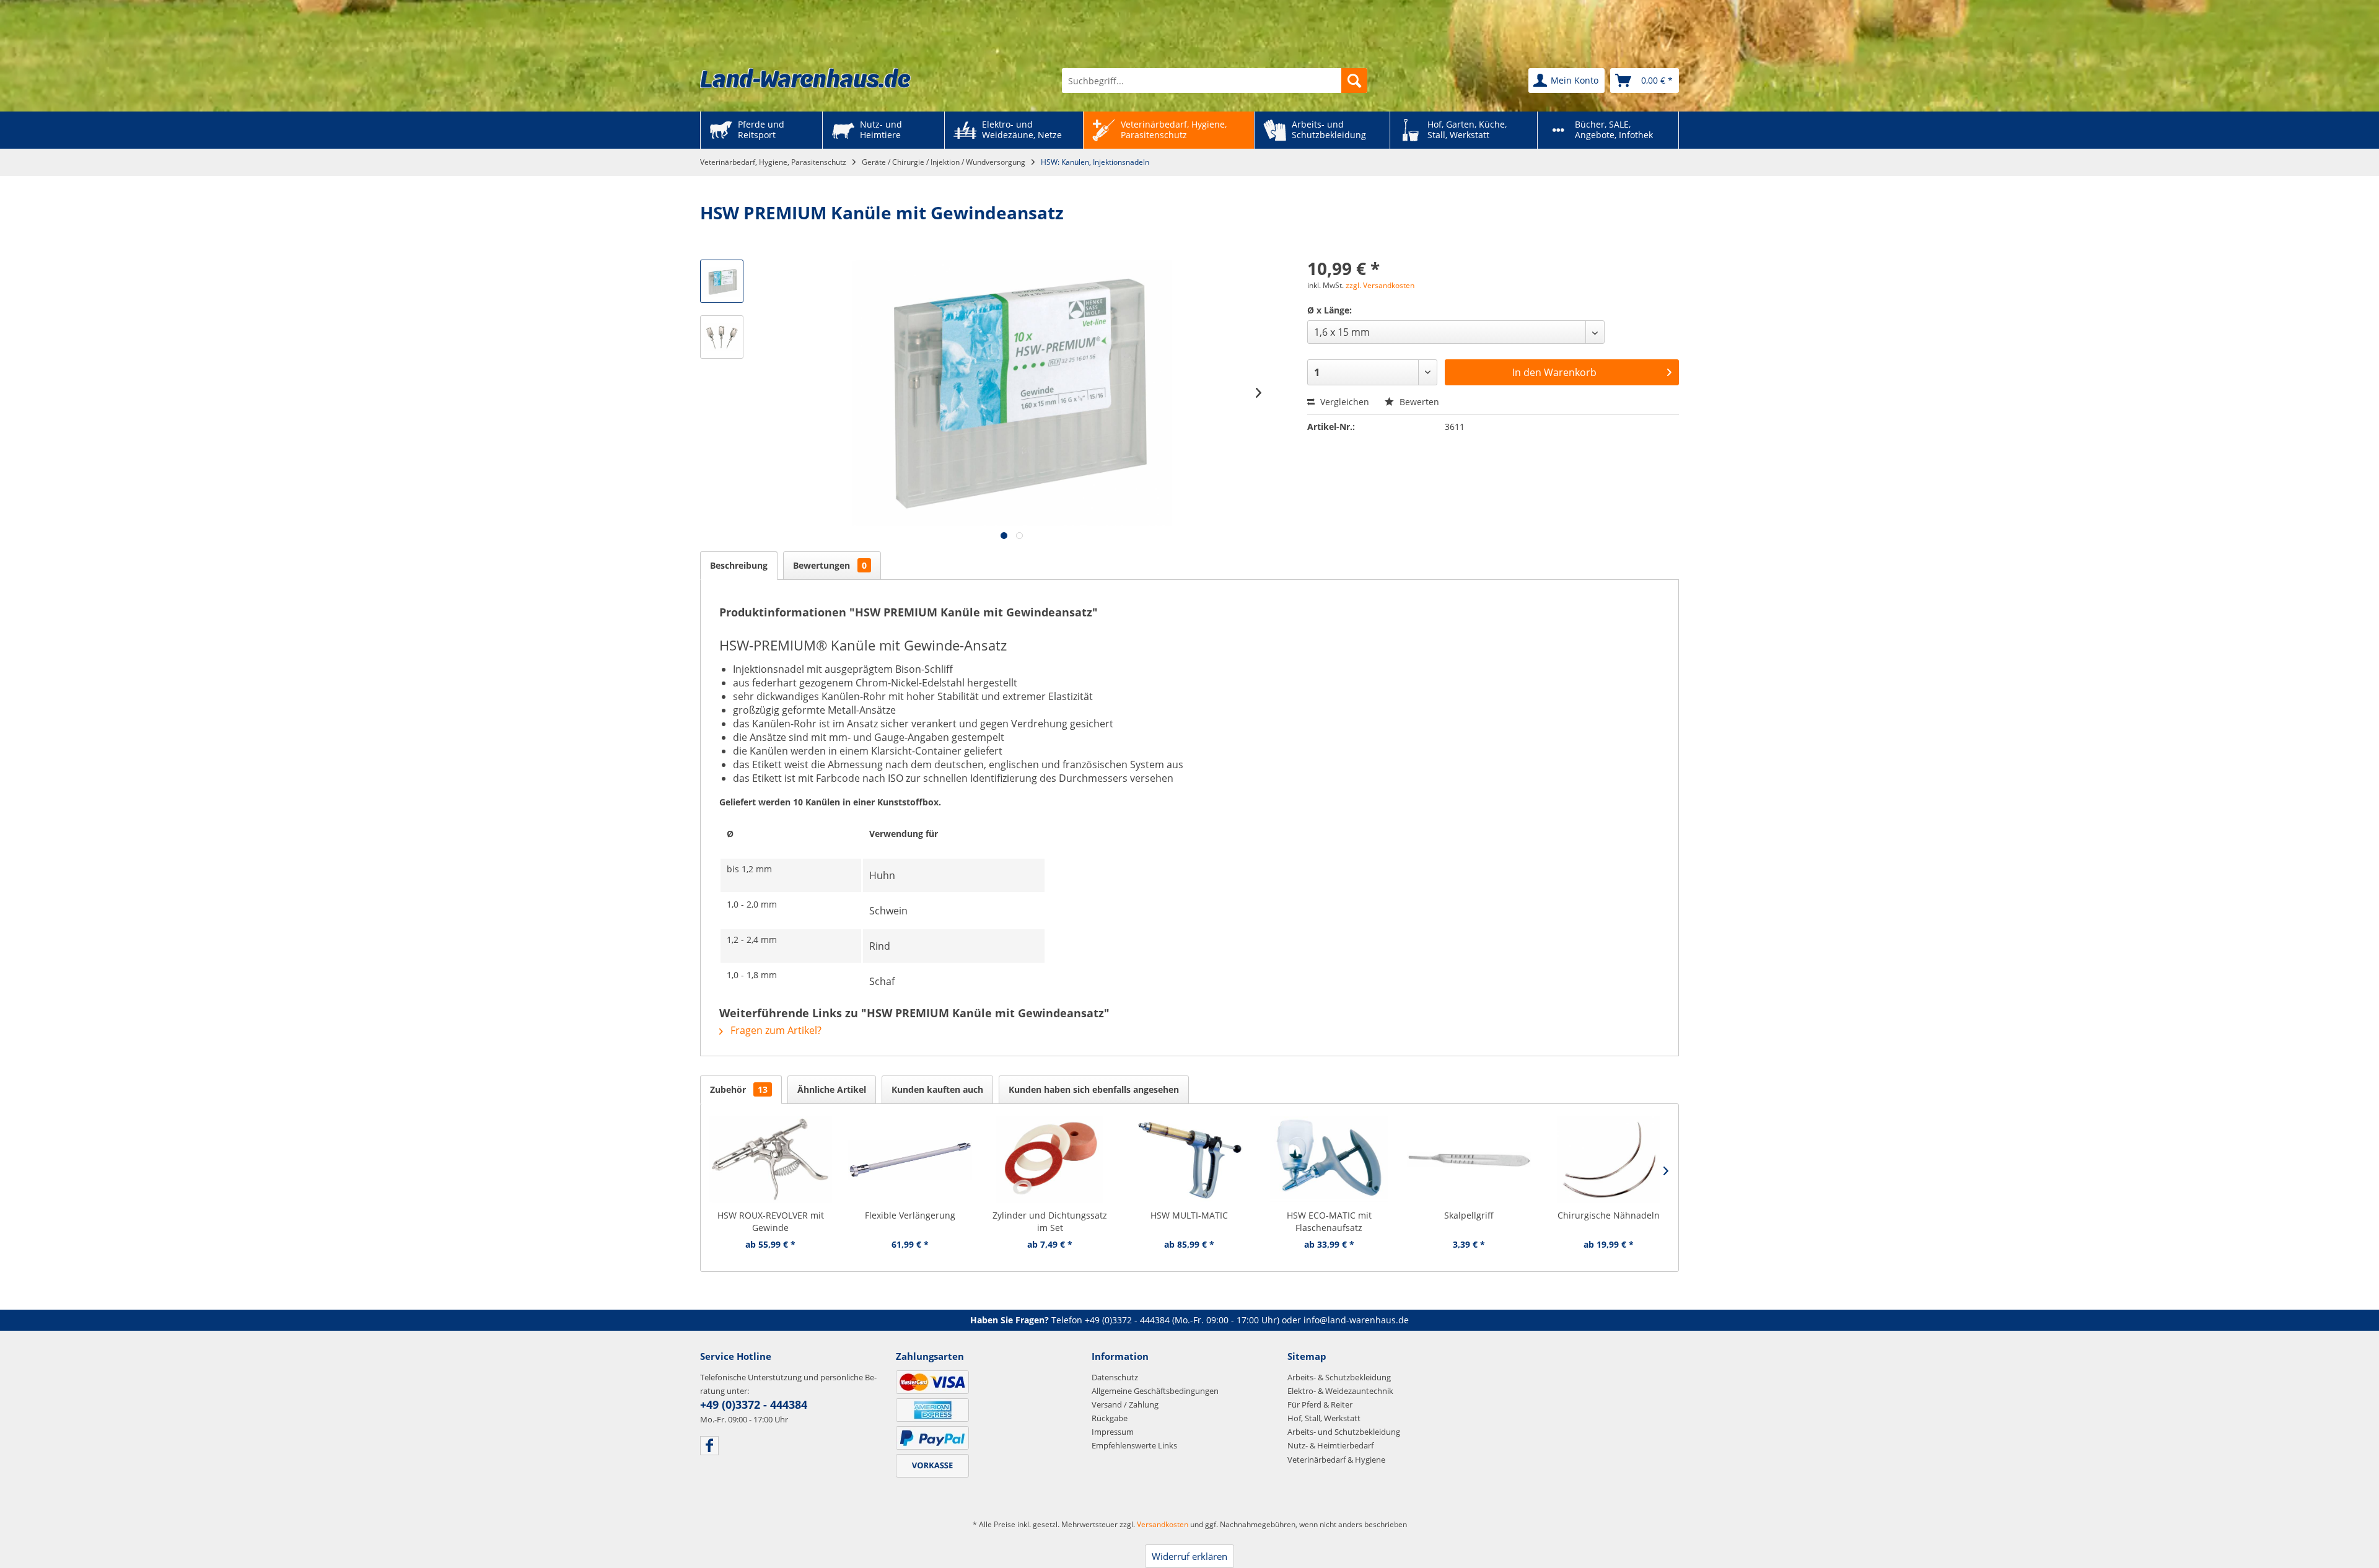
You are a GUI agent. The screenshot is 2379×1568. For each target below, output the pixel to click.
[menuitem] (1215, 81)
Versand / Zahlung (1125, 1404)
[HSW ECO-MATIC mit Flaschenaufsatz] (1329, 1160)
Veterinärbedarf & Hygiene (1336, 1460)
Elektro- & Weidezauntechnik (1340, 1391)
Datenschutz (1115, 1377)
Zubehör (739, 1089)
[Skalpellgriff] (1469, 1160)
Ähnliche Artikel (832, 1089)
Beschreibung (739, 565)
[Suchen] (1354, 81)
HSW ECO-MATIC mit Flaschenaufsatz (1329, 1221)
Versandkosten (1163, 1524)
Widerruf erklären (1189, 1556)
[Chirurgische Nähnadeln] (1609, 1160)
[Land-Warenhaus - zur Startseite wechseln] (805, 78)
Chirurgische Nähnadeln (1609, 1215)
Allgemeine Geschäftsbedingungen (1155, 1391)
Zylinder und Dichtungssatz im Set (1050, 1221)
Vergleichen (1343, 402)
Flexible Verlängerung (910, 1215)
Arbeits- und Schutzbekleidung (1344, 1432)
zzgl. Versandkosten (1380, 285)
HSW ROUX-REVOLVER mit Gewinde (771, 1221)
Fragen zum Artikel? (775, 1030)
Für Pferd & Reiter (1320, 1404)
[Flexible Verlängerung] (910, 1160)
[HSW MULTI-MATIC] (1189, 1160)
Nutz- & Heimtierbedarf (1330, 1445)
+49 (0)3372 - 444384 (1127, 1320)
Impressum (1113, 1432)
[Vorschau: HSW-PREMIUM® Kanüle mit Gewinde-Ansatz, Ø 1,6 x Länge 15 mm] (722, 281)
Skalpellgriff (1469, 1215)
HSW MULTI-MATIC (1189, 1215)
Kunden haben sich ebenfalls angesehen (1094, 1089)
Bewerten (1418, 402)
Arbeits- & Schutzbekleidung (1339, 1377)
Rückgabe (1110, 1418)
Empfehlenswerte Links (1134, 1445)
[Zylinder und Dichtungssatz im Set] (1050, 1160)
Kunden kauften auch (937, 1089)
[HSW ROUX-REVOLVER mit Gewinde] (770, 1160)
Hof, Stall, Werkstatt (1324, 1418)
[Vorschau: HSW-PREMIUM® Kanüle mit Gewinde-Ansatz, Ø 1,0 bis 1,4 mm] (722, 337)
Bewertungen (830, 565)
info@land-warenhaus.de (1356, 1320)
